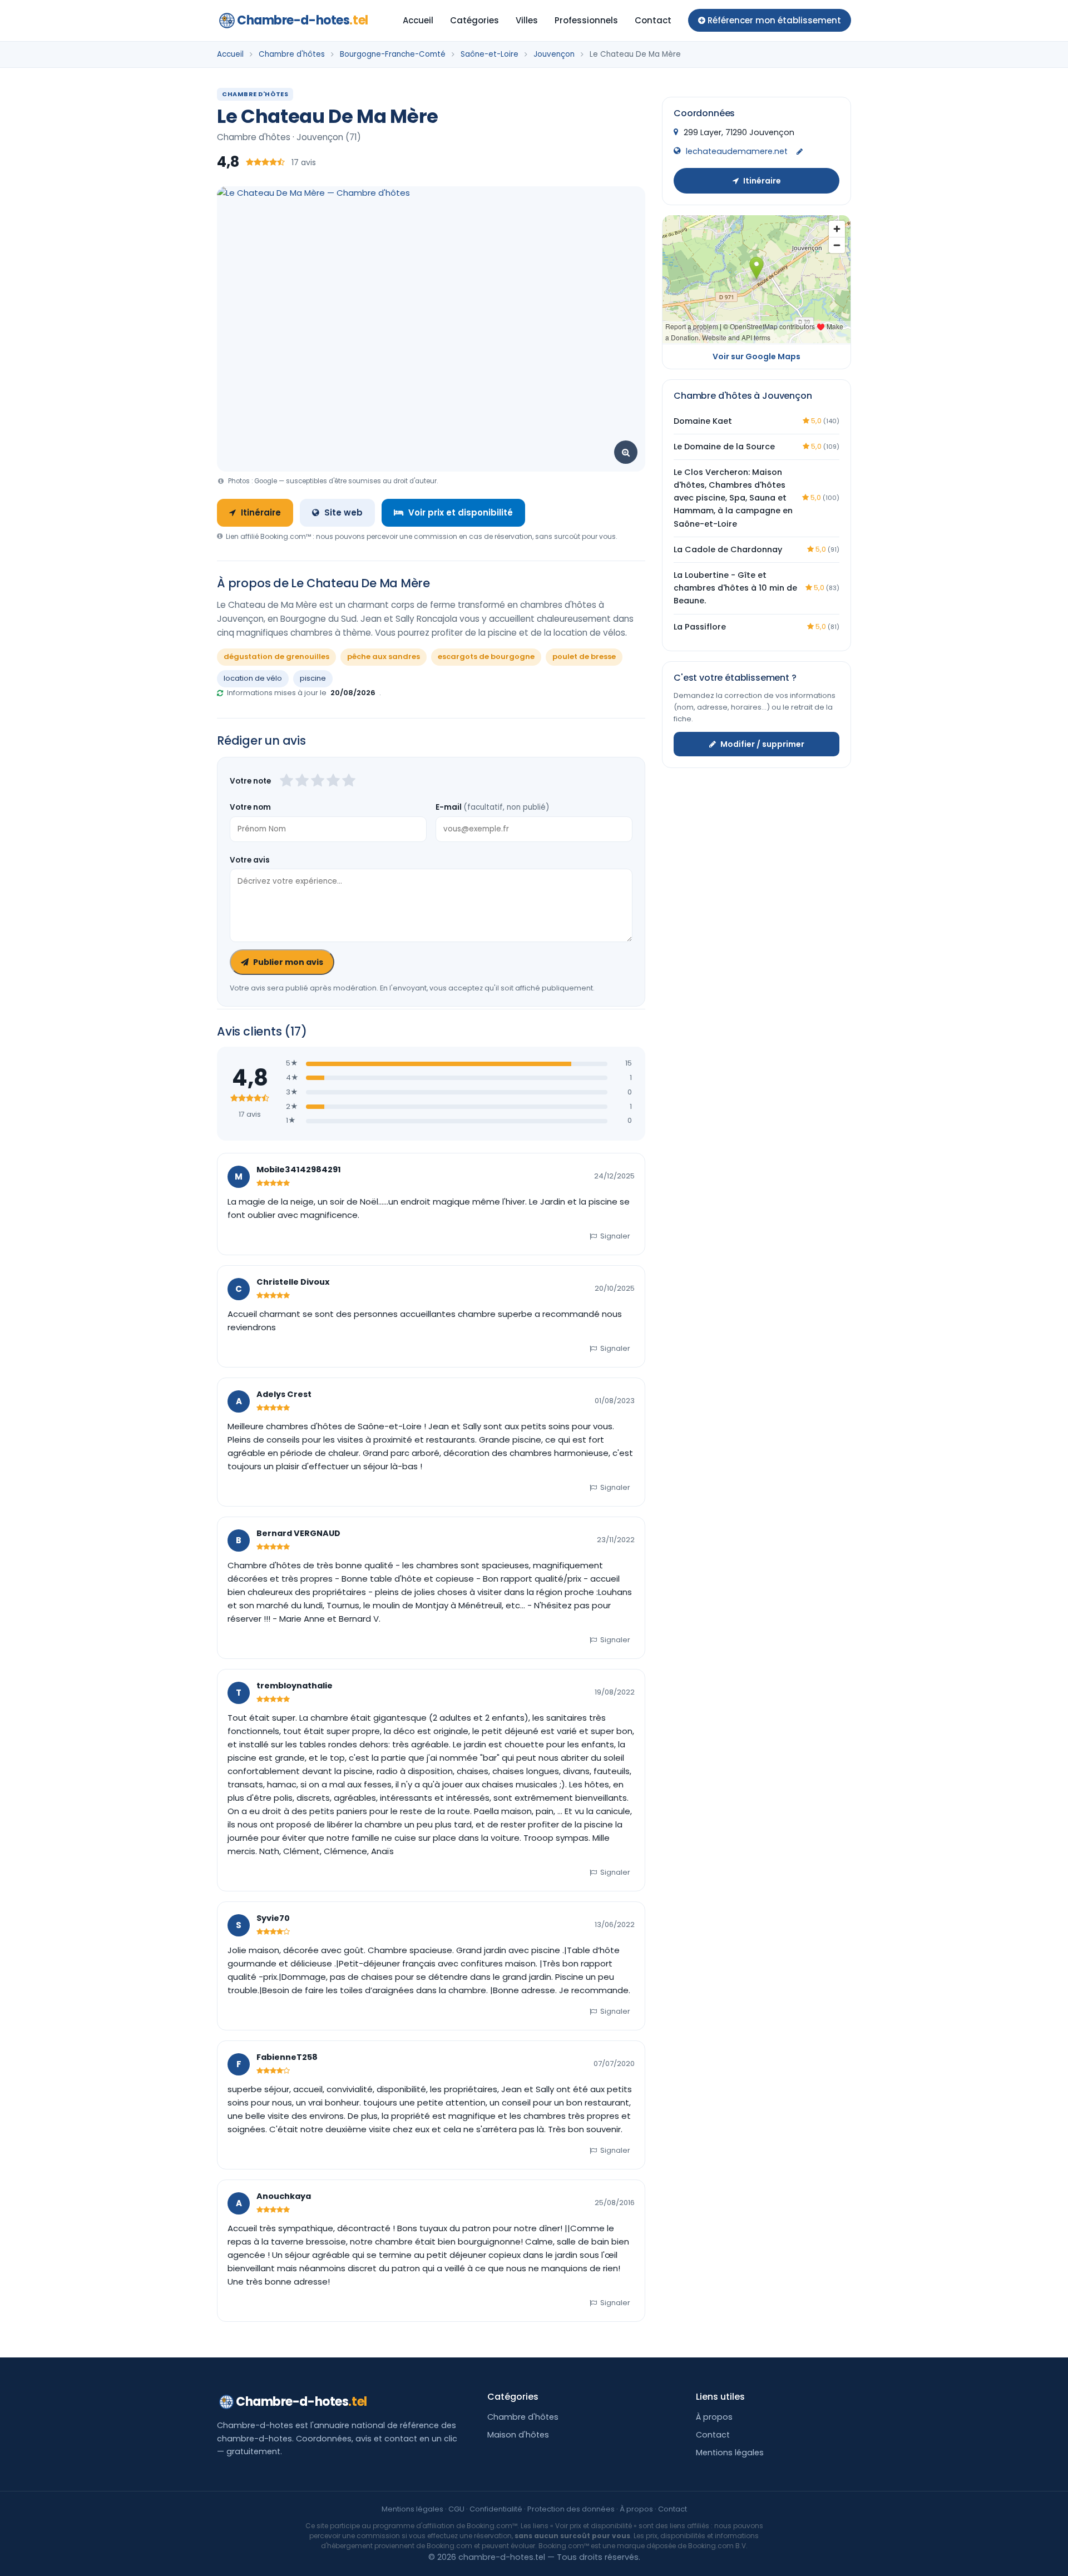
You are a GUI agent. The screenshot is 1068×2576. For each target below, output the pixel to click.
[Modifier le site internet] (800, 152)
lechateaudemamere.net (737, 151)
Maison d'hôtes (518, 2435)
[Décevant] (286, 781)
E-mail (492, 807)
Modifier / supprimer (762, 744)
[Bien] (318, 781)
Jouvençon (554, 54)
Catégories (474, 20)
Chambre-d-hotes (303, 20)
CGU (456, 2509)
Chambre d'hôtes (292, 54)
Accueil (418, 20)
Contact (653, 20)
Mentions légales (730, 2453)
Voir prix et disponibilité (461, 512)
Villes (527, 20)
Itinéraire (261, 512)
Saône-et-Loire (489, 54)
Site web (343, 512)
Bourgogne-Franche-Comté (393, 54)
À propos (714, 2417)
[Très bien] (333, 781)
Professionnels (586, 20)
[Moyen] (302, 781)
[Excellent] (349, 781)
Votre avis (250, 860)
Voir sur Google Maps (756, 356)
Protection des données (571, 2509)
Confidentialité (496, 2509)
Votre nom (250, 807)
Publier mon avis (288, 962)
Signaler (615, 1236)
